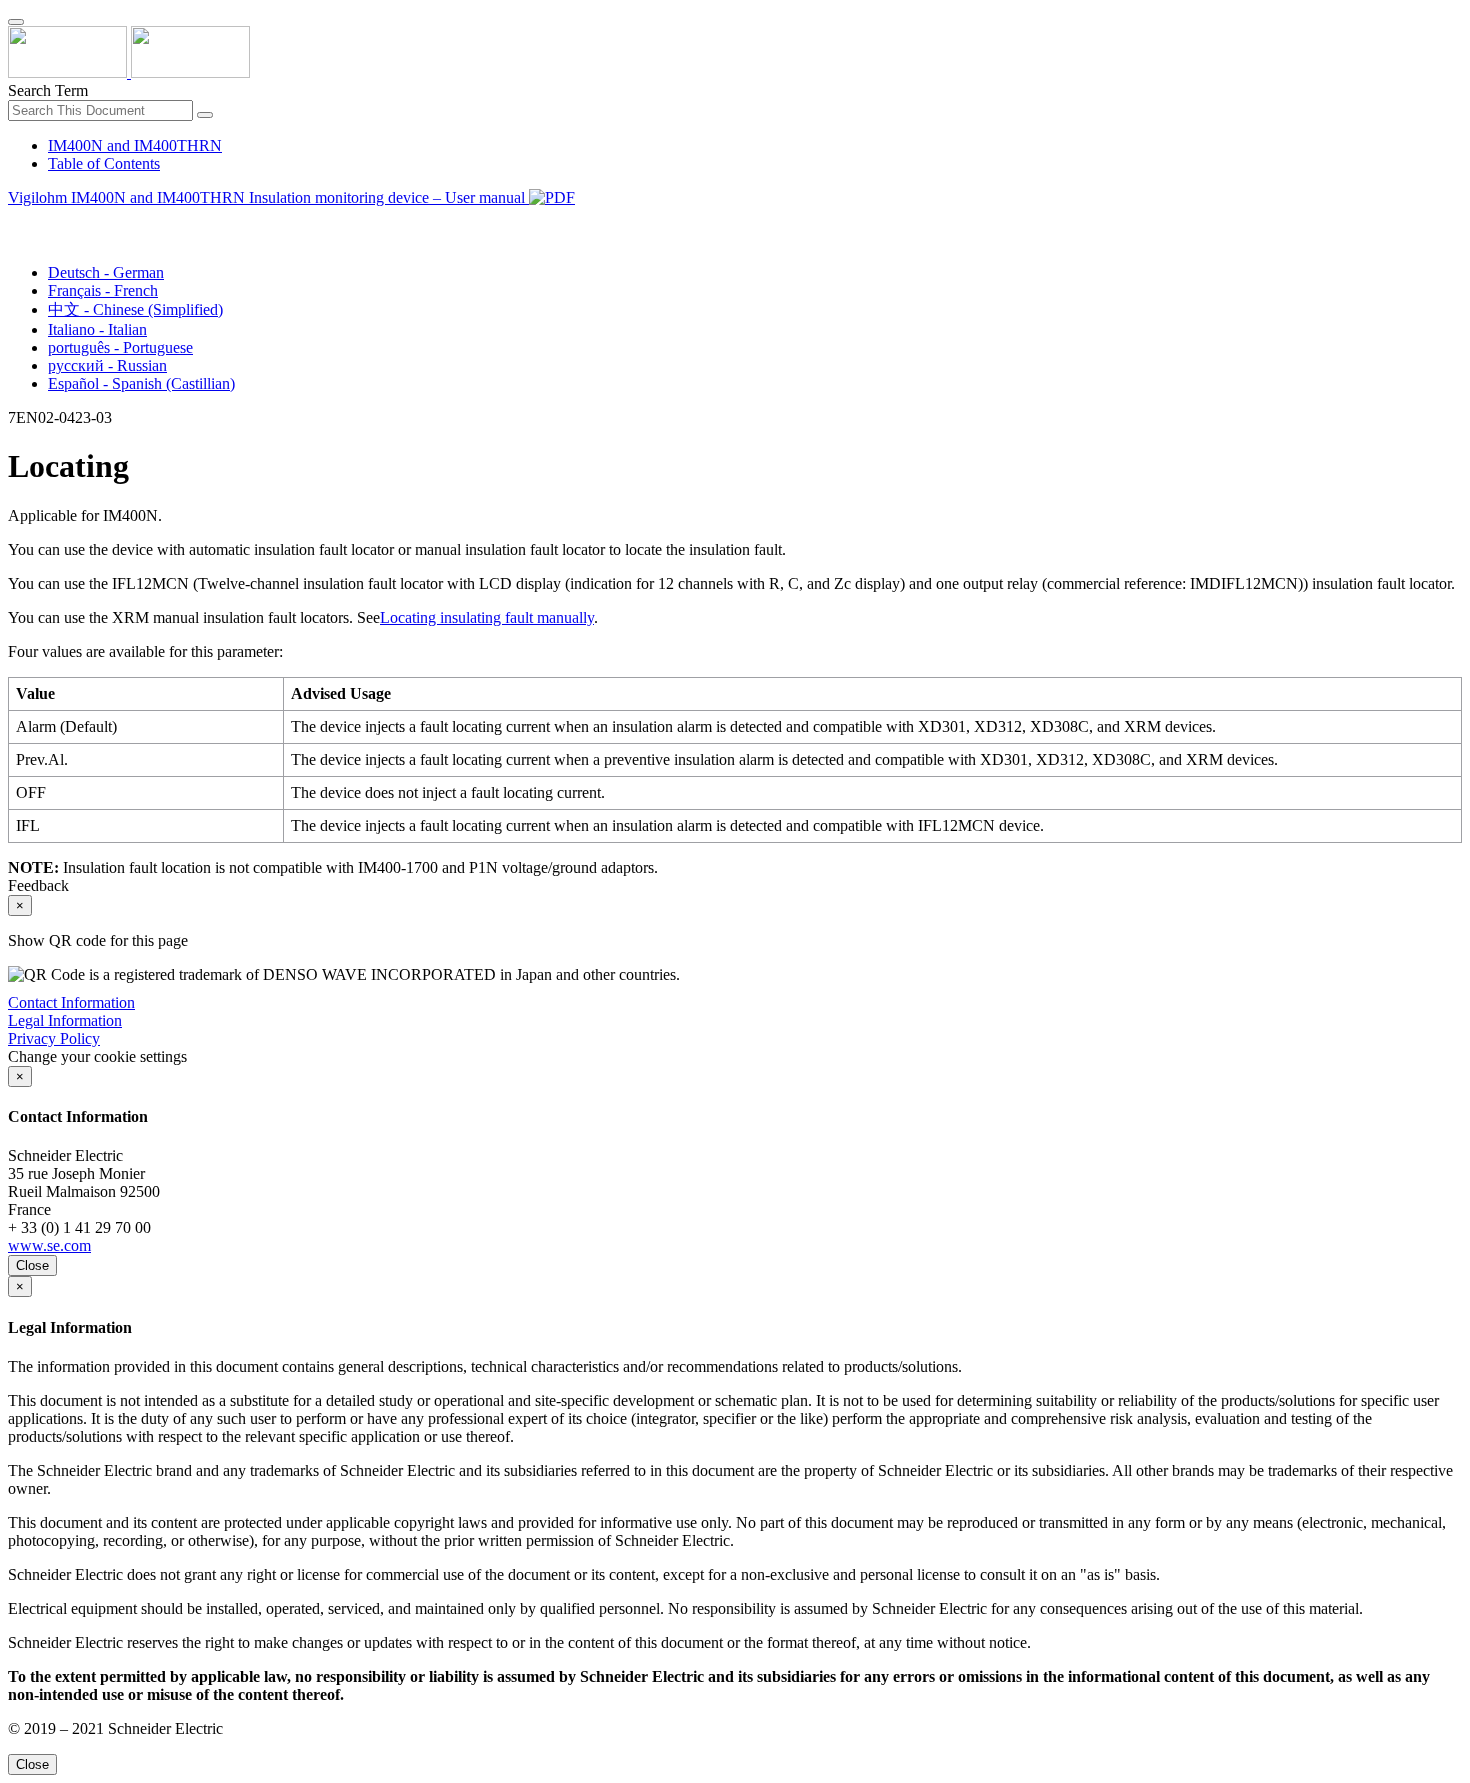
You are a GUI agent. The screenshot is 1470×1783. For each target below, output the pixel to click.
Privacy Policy (54, 1038)
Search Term (48, 90)
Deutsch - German (106, 272)
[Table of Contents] (16, 220)
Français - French (103, 290)
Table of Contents (104, 163)
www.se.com (49, 1245)
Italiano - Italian (97, 329)
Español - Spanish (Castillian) (141, 383)
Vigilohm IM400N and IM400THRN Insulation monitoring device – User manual (268, 197)
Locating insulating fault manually (487, 617)
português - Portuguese (120, 347)
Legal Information (65, 1020)
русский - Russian (107, 365)
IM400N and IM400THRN (135, 145)
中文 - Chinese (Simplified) (135, 309)
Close (32, 1265)
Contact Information (71, 1002)
